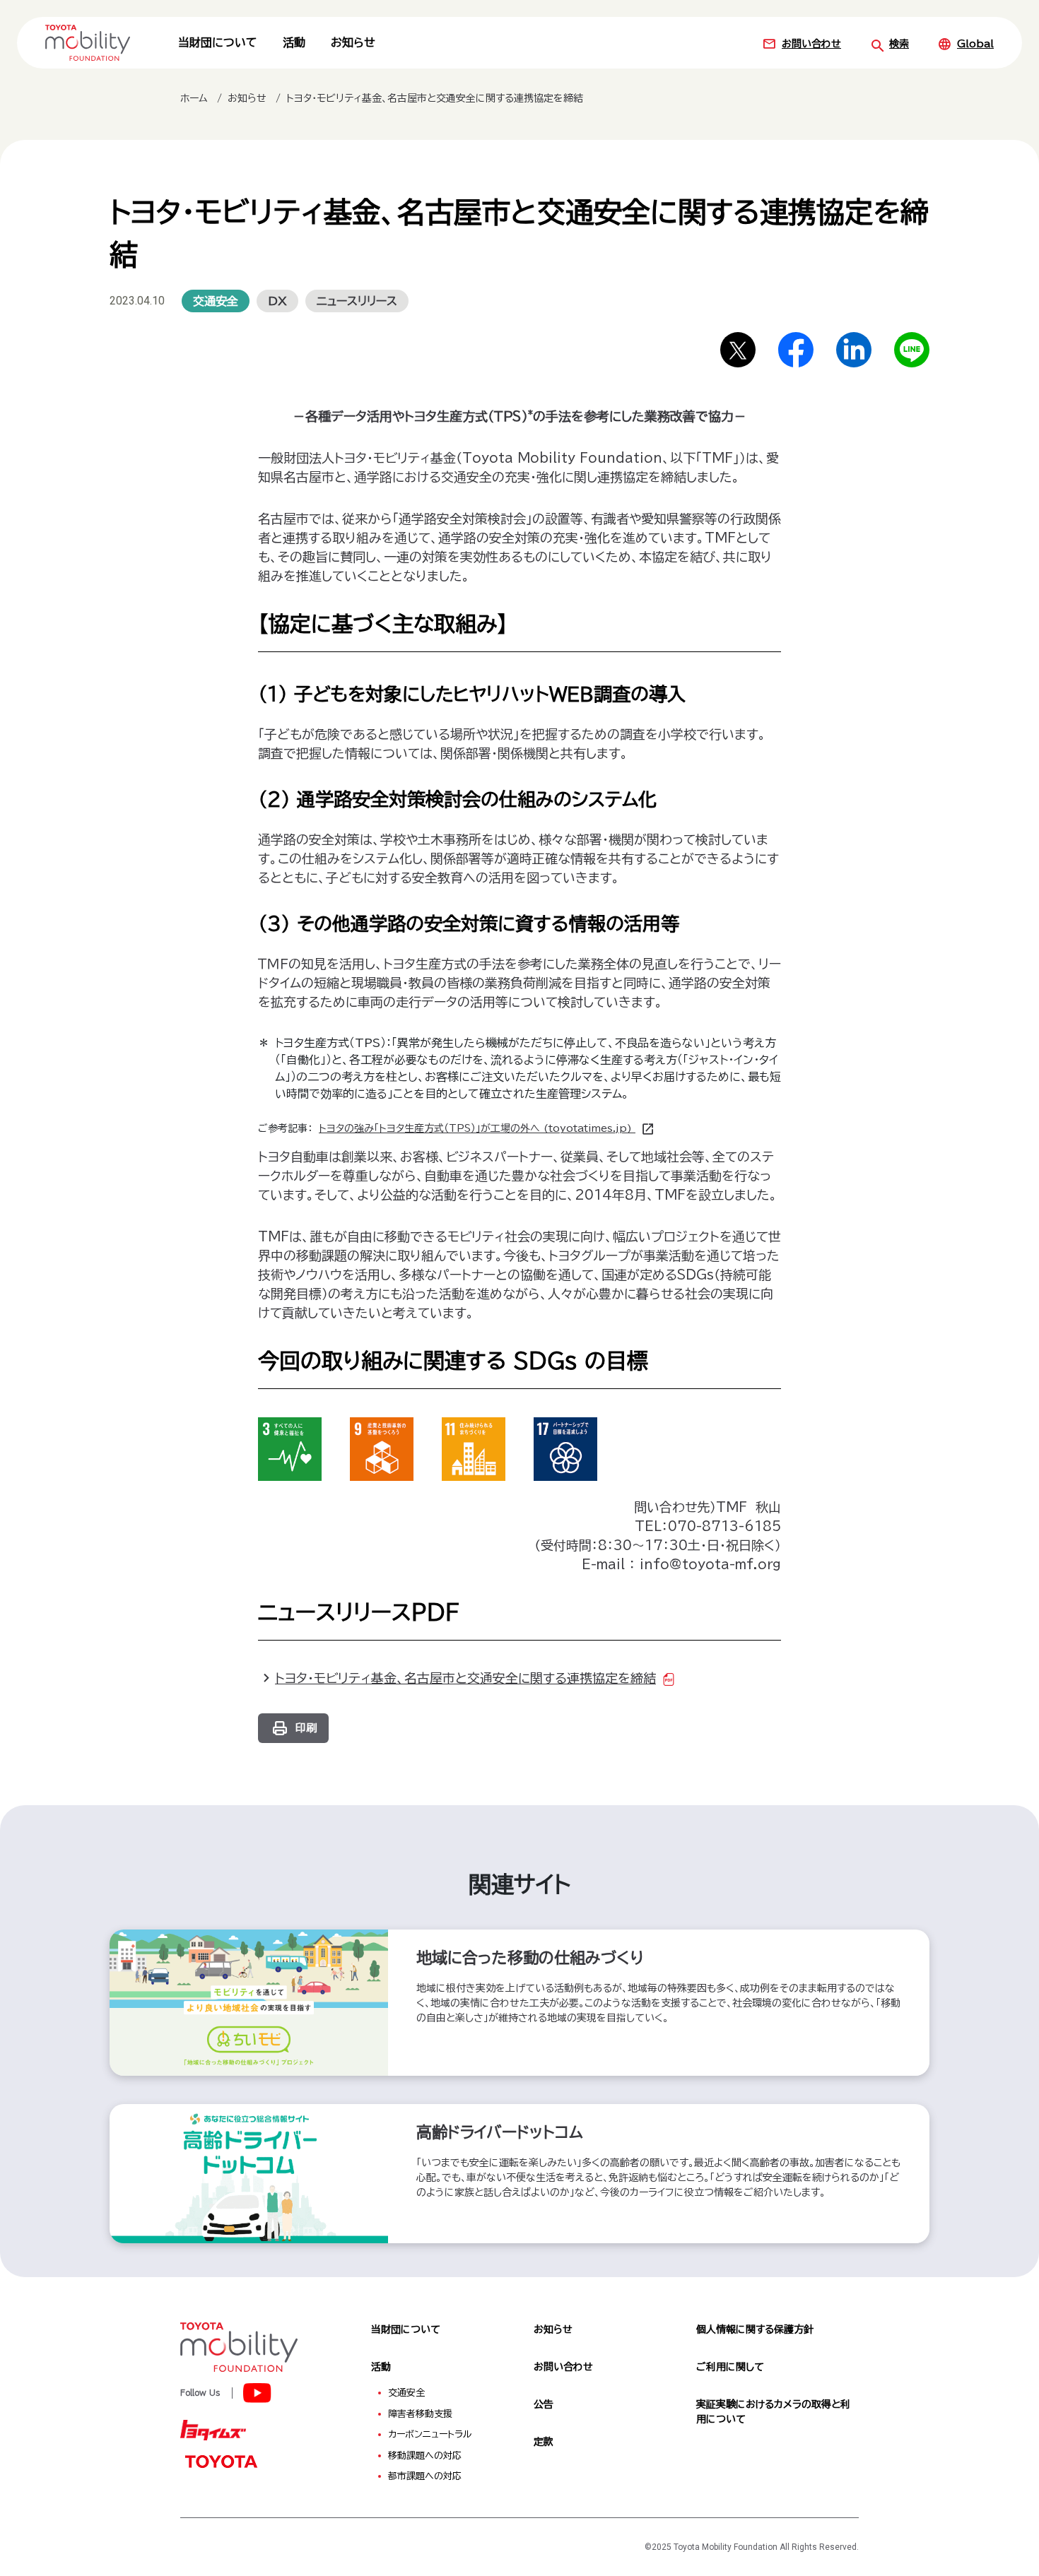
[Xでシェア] (738, 350)
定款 (544, 2442)
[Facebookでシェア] (796, 350)
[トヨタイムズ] (213, 2429)
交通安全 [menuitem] (406, 2393)
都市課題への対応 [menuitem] (425, 2476)
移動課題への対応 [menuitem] (425, 2456)
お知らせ (353, 42)
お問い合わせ (811, 44)
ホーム (194, 98)
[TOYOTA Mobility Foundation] (88, 42)
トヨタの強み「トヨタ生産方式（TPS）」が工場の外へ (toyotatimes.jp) (477, 1128)
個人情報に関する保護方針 (755, 2329)
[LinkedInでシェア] (854, 350)
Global (975, 44)
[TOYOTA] (221, 2461)
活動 (294, 42)
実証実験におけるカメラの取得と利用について (773, 2412)
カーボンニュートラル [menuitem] (430, 2434)
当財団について (218, 42)
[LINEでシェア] (912, 350)
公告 (544, 2404)
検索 (899, 44)
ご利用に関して (730, 2367)
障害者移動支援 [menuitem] (420, 2414)
